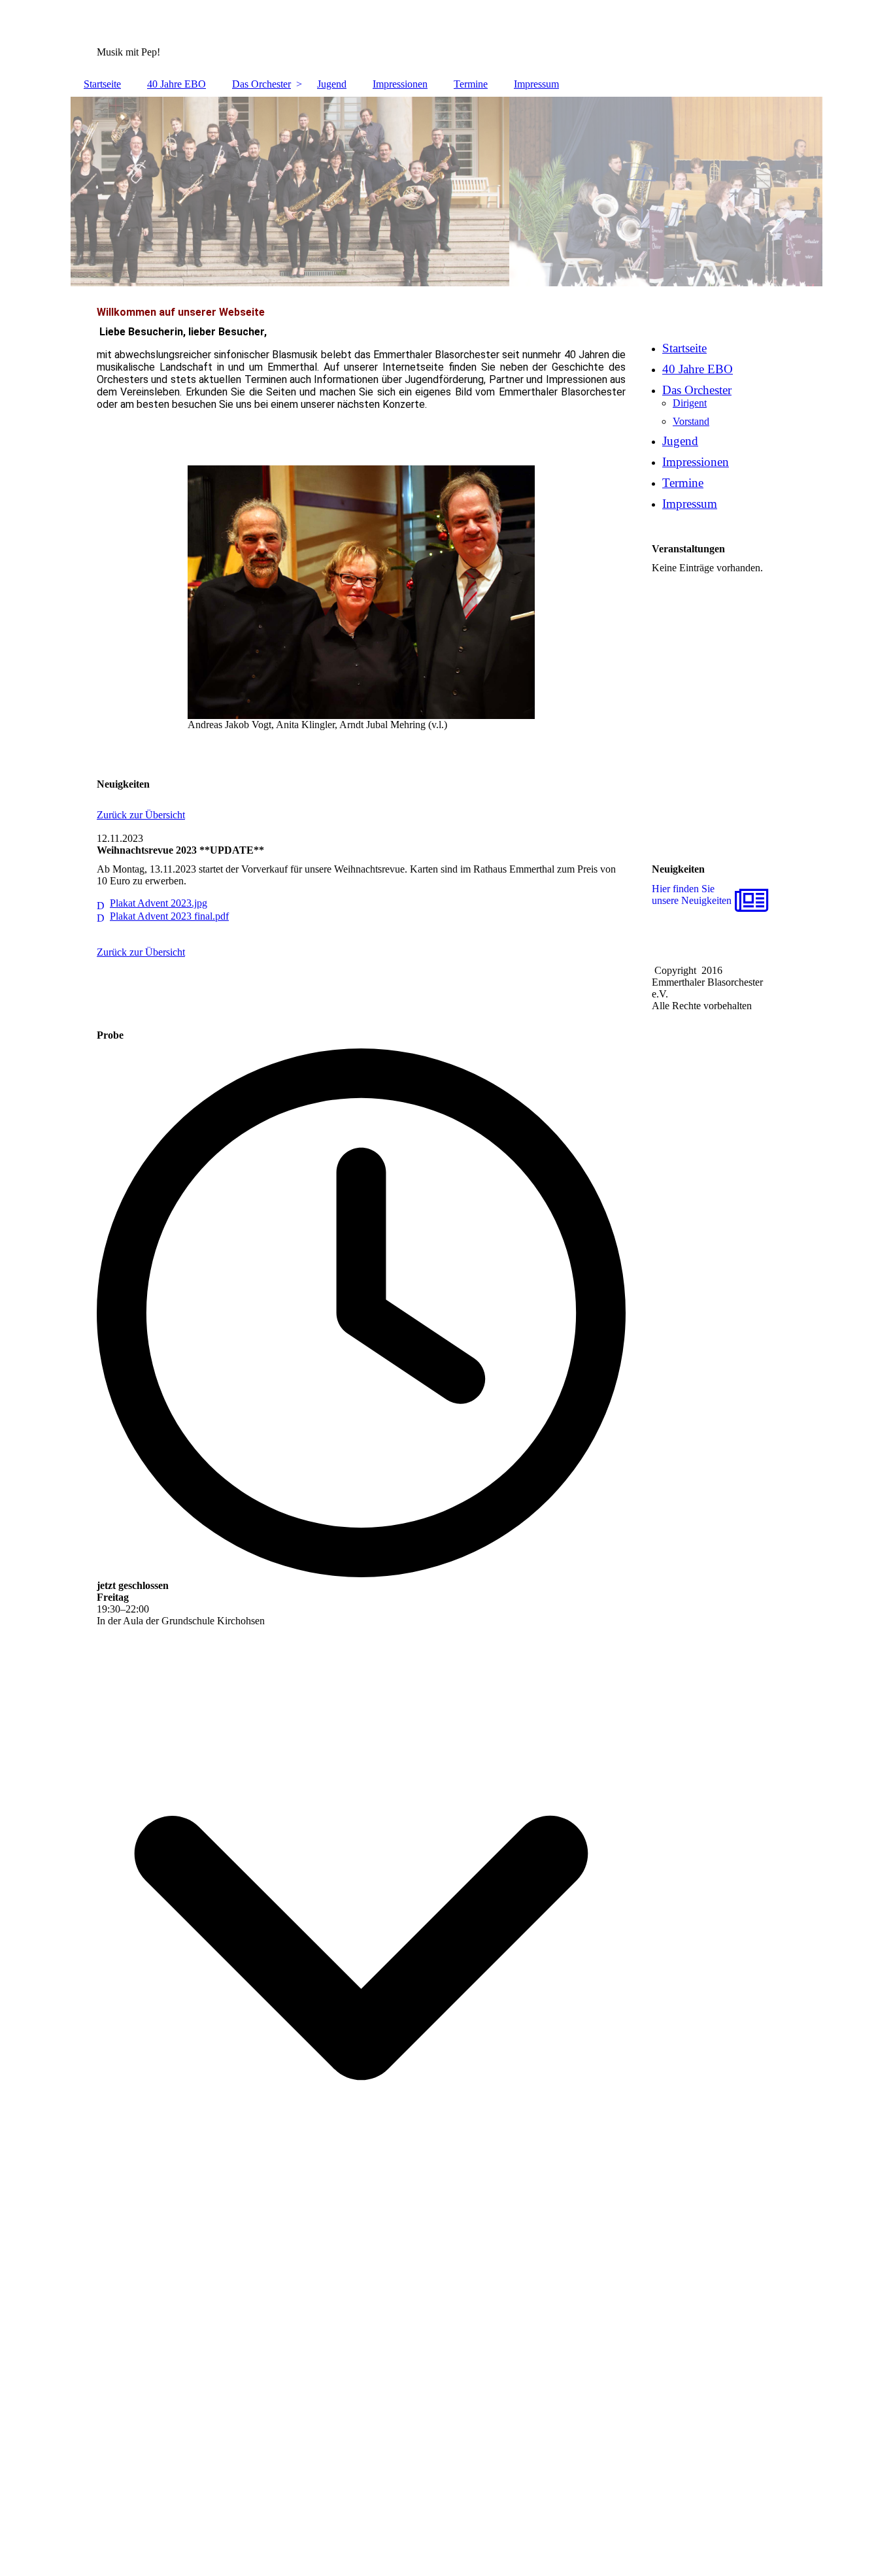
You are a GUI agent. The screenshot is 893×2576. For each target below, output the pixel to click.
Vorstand (691, 421)
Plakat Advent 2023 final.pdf (169, 916)
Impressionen (400, 84)
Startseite (102, 84)
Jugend (332, 84)
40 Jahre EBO (177, 84)
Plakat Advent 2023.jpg (159, 903)
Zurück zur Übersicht (141, 815)
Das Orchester (261, 84)
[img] (446, 192)
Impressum (536, 84)
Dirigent (690, 403)
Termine (471, 84)
